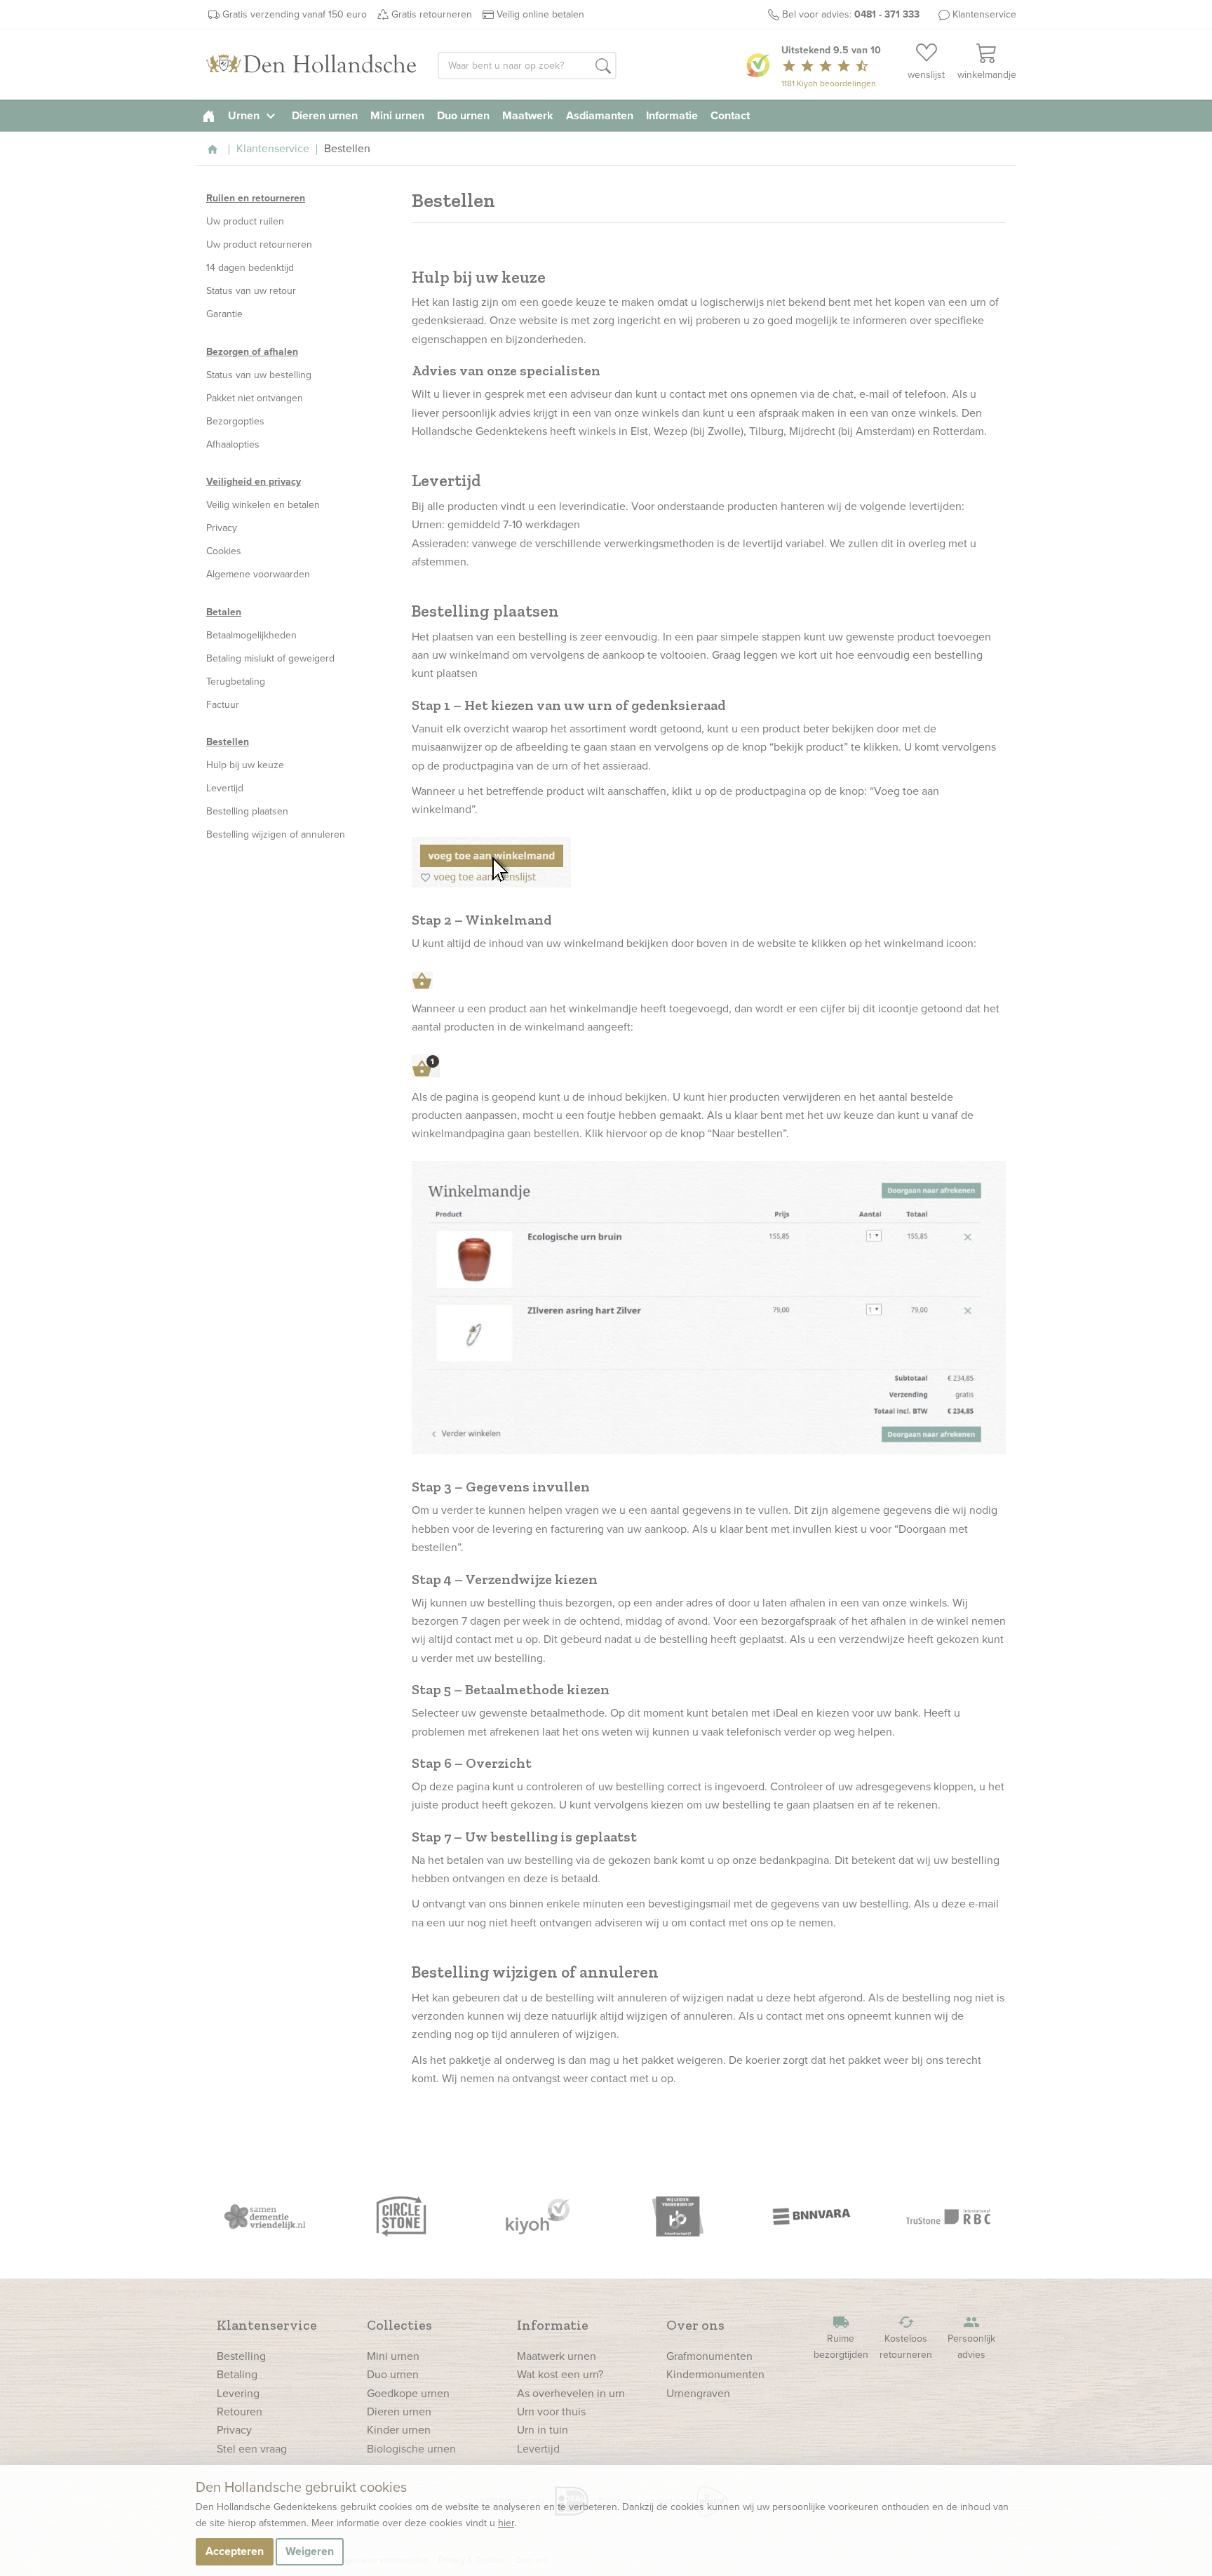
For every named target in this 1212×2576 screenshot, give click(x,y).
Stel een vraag (252, 2449)
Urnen (254, 115)
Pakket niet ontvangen (255, 398)
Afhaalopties (233, 444)
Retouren (240, 2411)
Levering (238, 2393)
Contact (730, 115)
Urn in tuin (543, 2430)
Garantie (224, 314)
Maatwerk (528, 115)
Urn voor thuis (551, 2411)
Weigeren (310, 2551)
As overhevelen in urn (571, 2393)
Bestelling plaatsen (247, 811)
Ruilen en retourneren (256, 198)
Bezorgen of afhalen (252, 352)
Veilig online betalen (540, 14)
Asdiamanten (600, 115)
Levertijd (225, 788)
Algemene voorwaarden (258, 574)
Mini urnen (397, 115)
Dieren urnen (325, 115)
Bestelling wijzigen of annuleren (276, 834)
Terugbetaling (236, 682)
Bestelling (241, 2356)
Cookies (224, 551)
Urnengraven (698, 2393)
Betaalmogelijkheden (251, 635)
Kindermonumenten (715, 2374)
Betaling (237, 2374)
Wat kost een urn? (560, 2374)
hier (506, 2523)
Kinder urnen (399, 2430)
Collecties (399, 2325)
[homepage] (209, 115)
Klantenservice (984, 14)
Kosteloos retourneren (906, 2338)
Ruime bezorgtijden (841, 2338)
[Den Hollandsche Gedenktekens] (311, 65)
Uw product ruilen (245, 221)
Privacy (222, 528)
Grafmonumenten (709, 2356)
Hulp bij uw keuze (245, 765)
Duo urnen (463, 115)
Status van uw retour (251, 291)
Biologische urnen (411, 2449)
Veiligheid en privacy (254, 482)
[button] (603, 67)
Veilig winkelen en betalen (263, 505)
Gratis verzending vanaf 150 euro (295, 14)
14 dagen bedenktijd (250, 268)
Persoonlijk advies (971, 2338)
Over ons (695, 2325)
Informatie (672, 115)
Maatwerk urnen (557, 2356)
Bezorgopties (235, 421)
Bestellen (228, 742)
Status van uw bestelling (259, 375)
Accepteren (235, 2551)
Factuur (223, 705)
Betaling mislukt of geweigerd (270, 658)
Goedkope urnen (408, 2393)
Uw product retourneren (259, 244)
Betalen (224, 612)
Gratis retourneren (432, 14)
